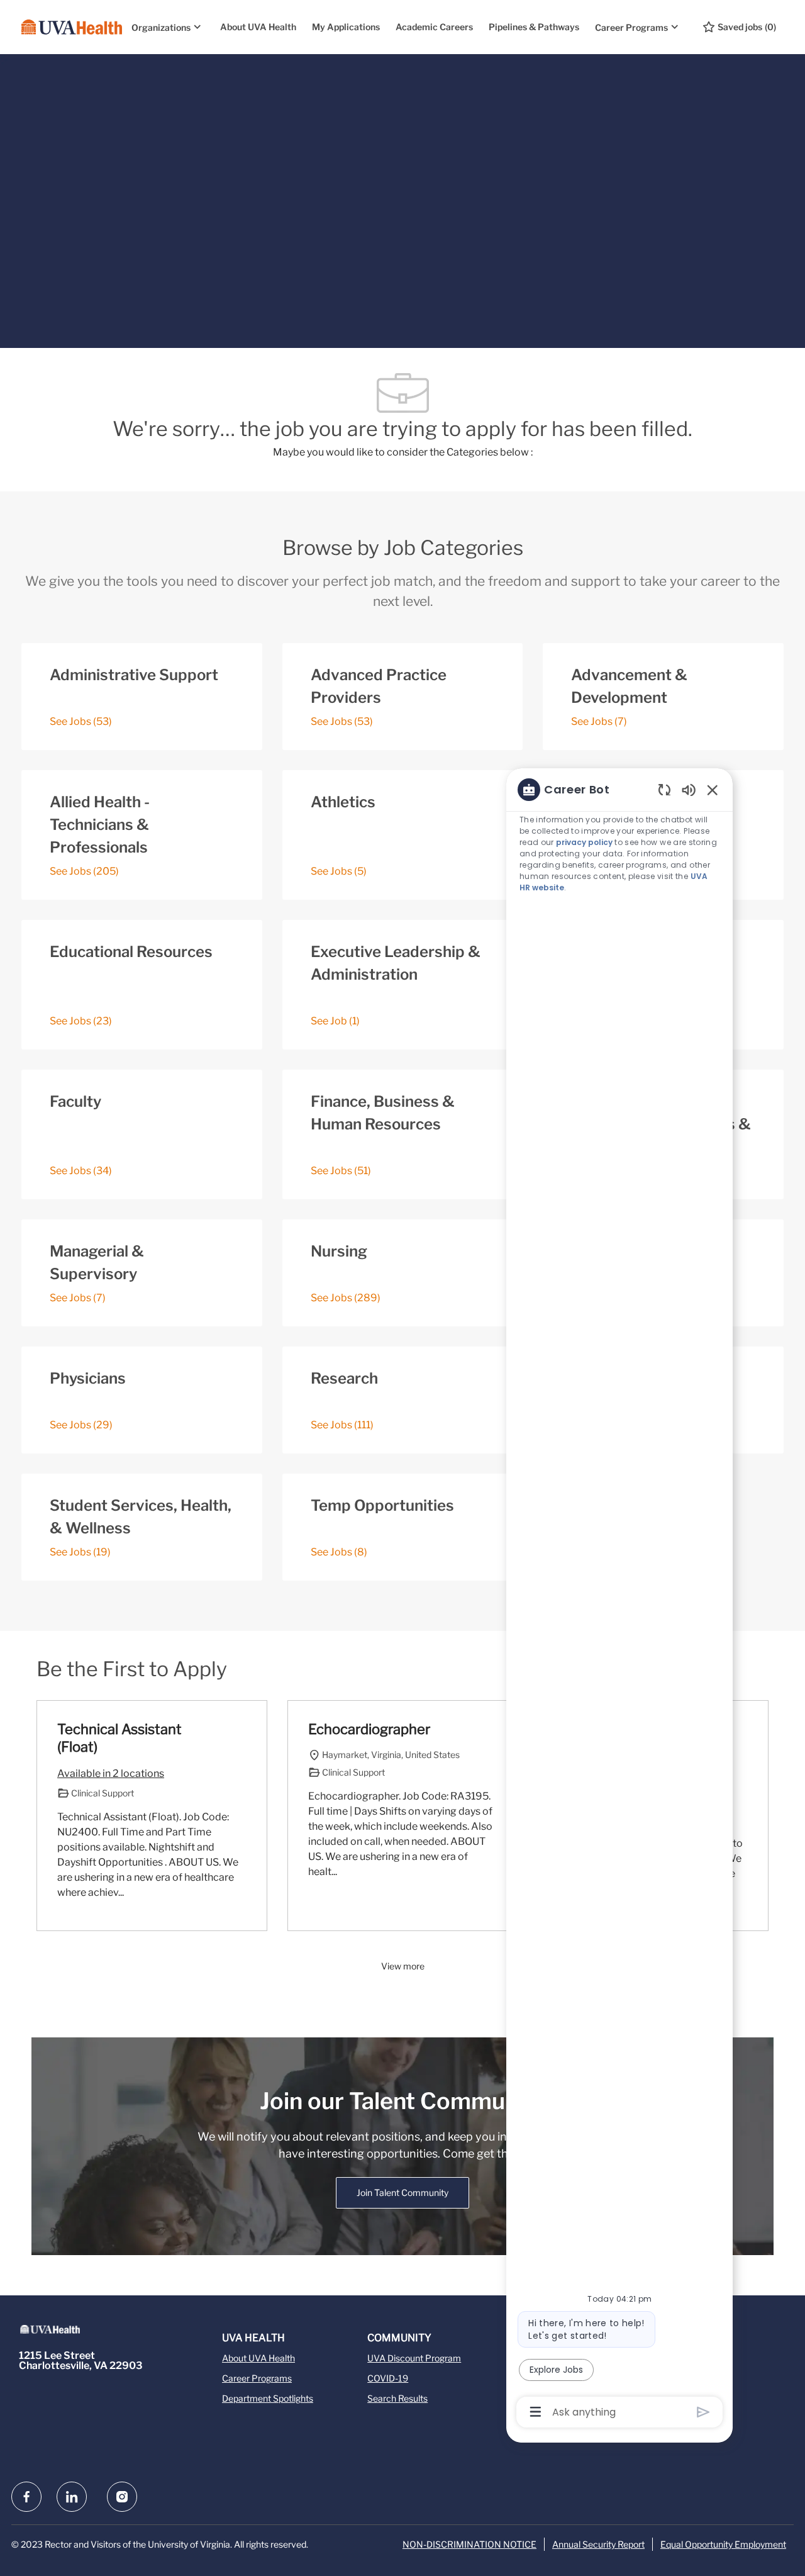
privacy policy (585, 842)
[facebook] (26, 2497)
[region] (619, 1600)
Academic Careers (434, 27)
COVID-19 (388, 2378)
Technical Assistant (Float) (119, 1738)
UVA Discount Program (414, 2358)
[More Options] (536, 2412)
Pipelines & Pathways (534, 27)
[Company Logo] (72, 27)
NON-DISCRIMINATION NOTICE (469, 2544)
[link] (402, 2193)
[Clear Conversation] (664, 789)
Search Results (397, 2398)
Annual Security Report (598, 2544)
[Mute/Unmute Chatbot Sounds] (689, 789)
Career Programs (257, 2378)
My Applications (346, 27)
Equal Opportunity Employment (723, 2544)
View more (403, 1966)
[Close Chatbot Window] (713, 790)
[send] (703, 2412)
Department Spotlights (268, 2398)
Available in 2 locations (111, 1775)
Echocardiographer (369, 1729)
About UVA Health (258, 27)
